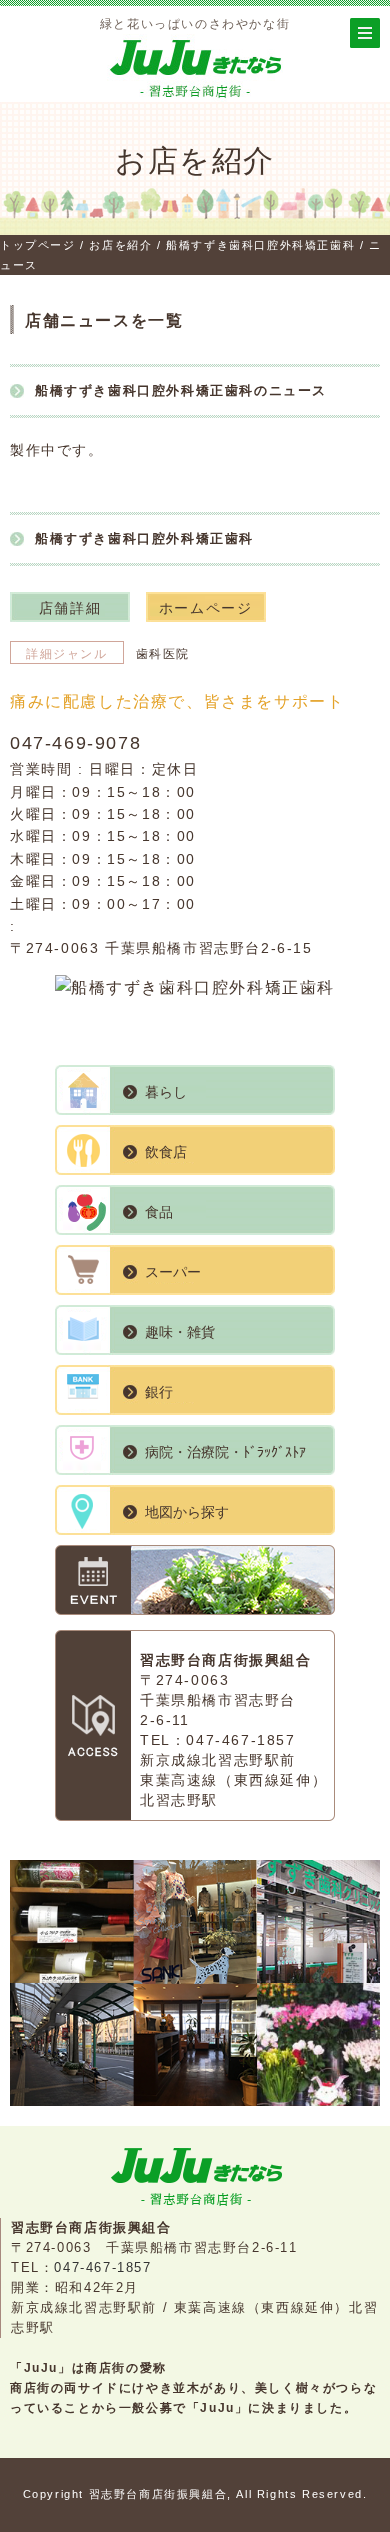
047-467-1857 (240, 1740)
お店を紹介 (119, 245)
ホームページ (206, 608)
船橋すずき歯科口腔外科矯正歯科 (259, 245)
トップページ (38, 245)
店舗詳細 (70, 608)
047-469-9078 (75, 743)
